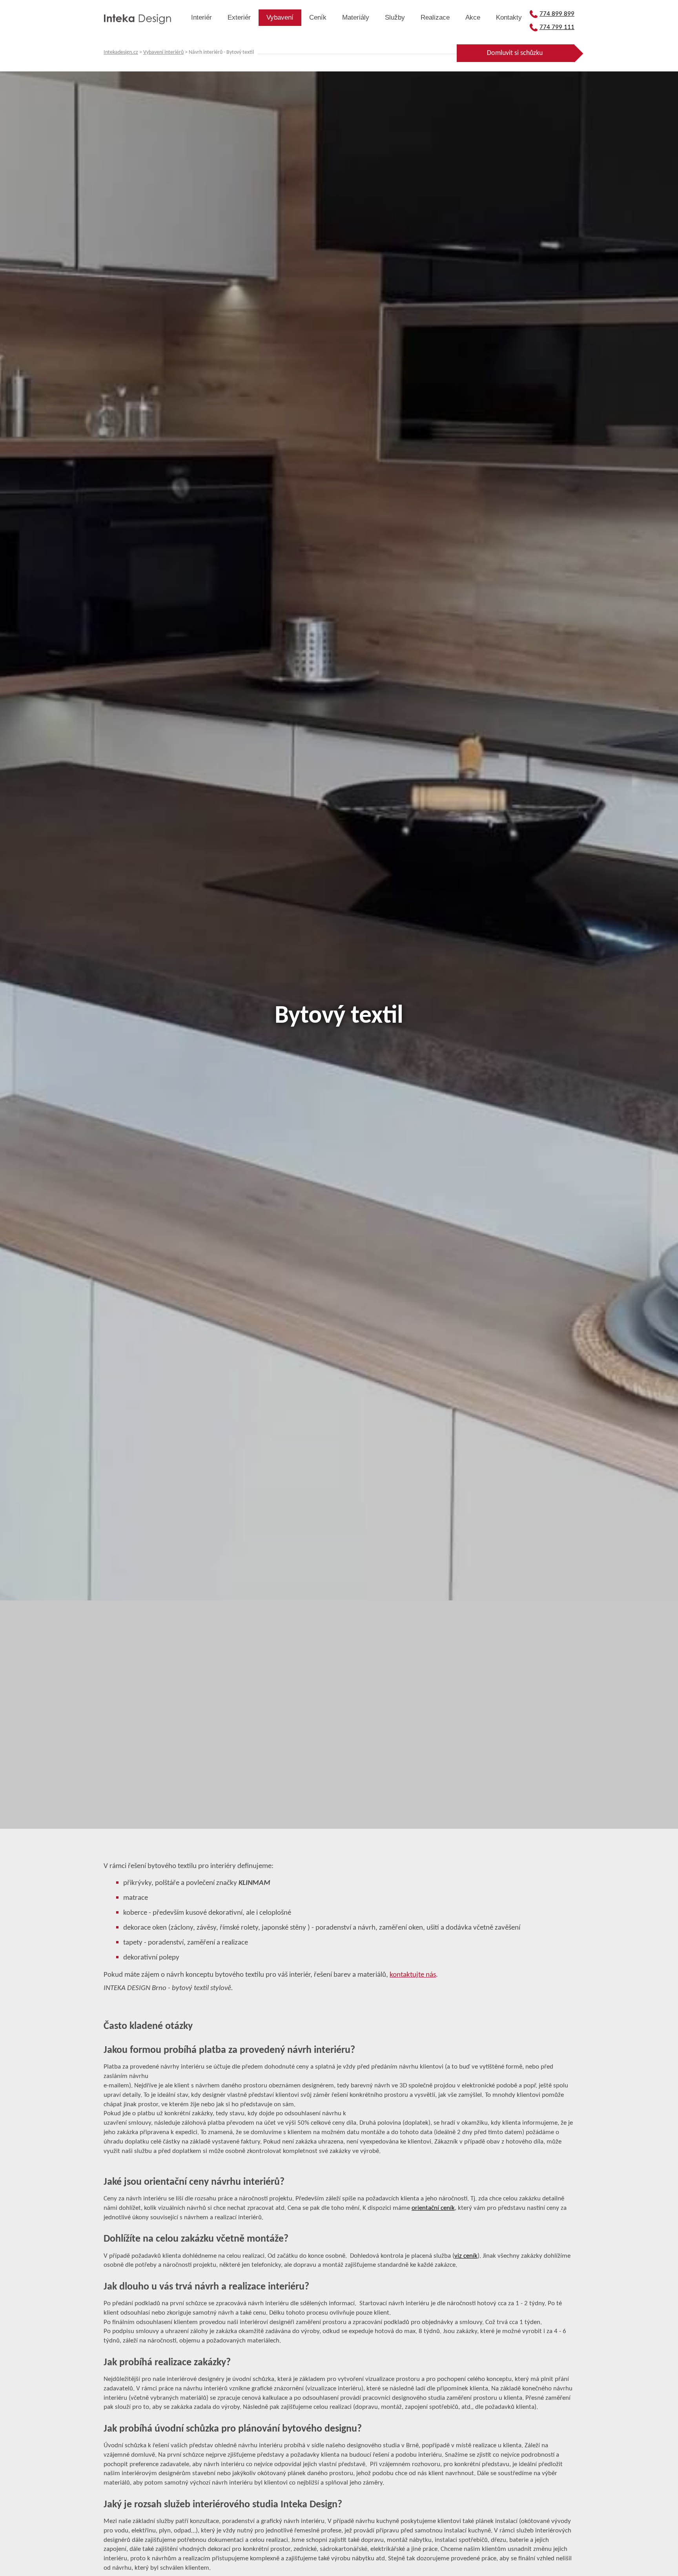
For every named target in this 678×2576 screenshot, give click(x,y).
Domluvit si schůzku (515, 53)
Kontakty (509, 17)
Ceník (318, 17)
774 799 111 (557, 27)
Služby (395, 17)
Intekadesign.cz (121, 52)
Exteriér (239, 17)
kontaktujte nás (413, 1975)
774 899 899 (557, 14)
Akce (473, 17)
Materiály (356, 17)
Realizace (435, 17)
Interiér (201, 17)
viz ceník (466, 2256)
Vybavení (280, 17)
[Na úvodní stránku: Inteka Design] (137, 20)
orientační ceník (433, 2208)
